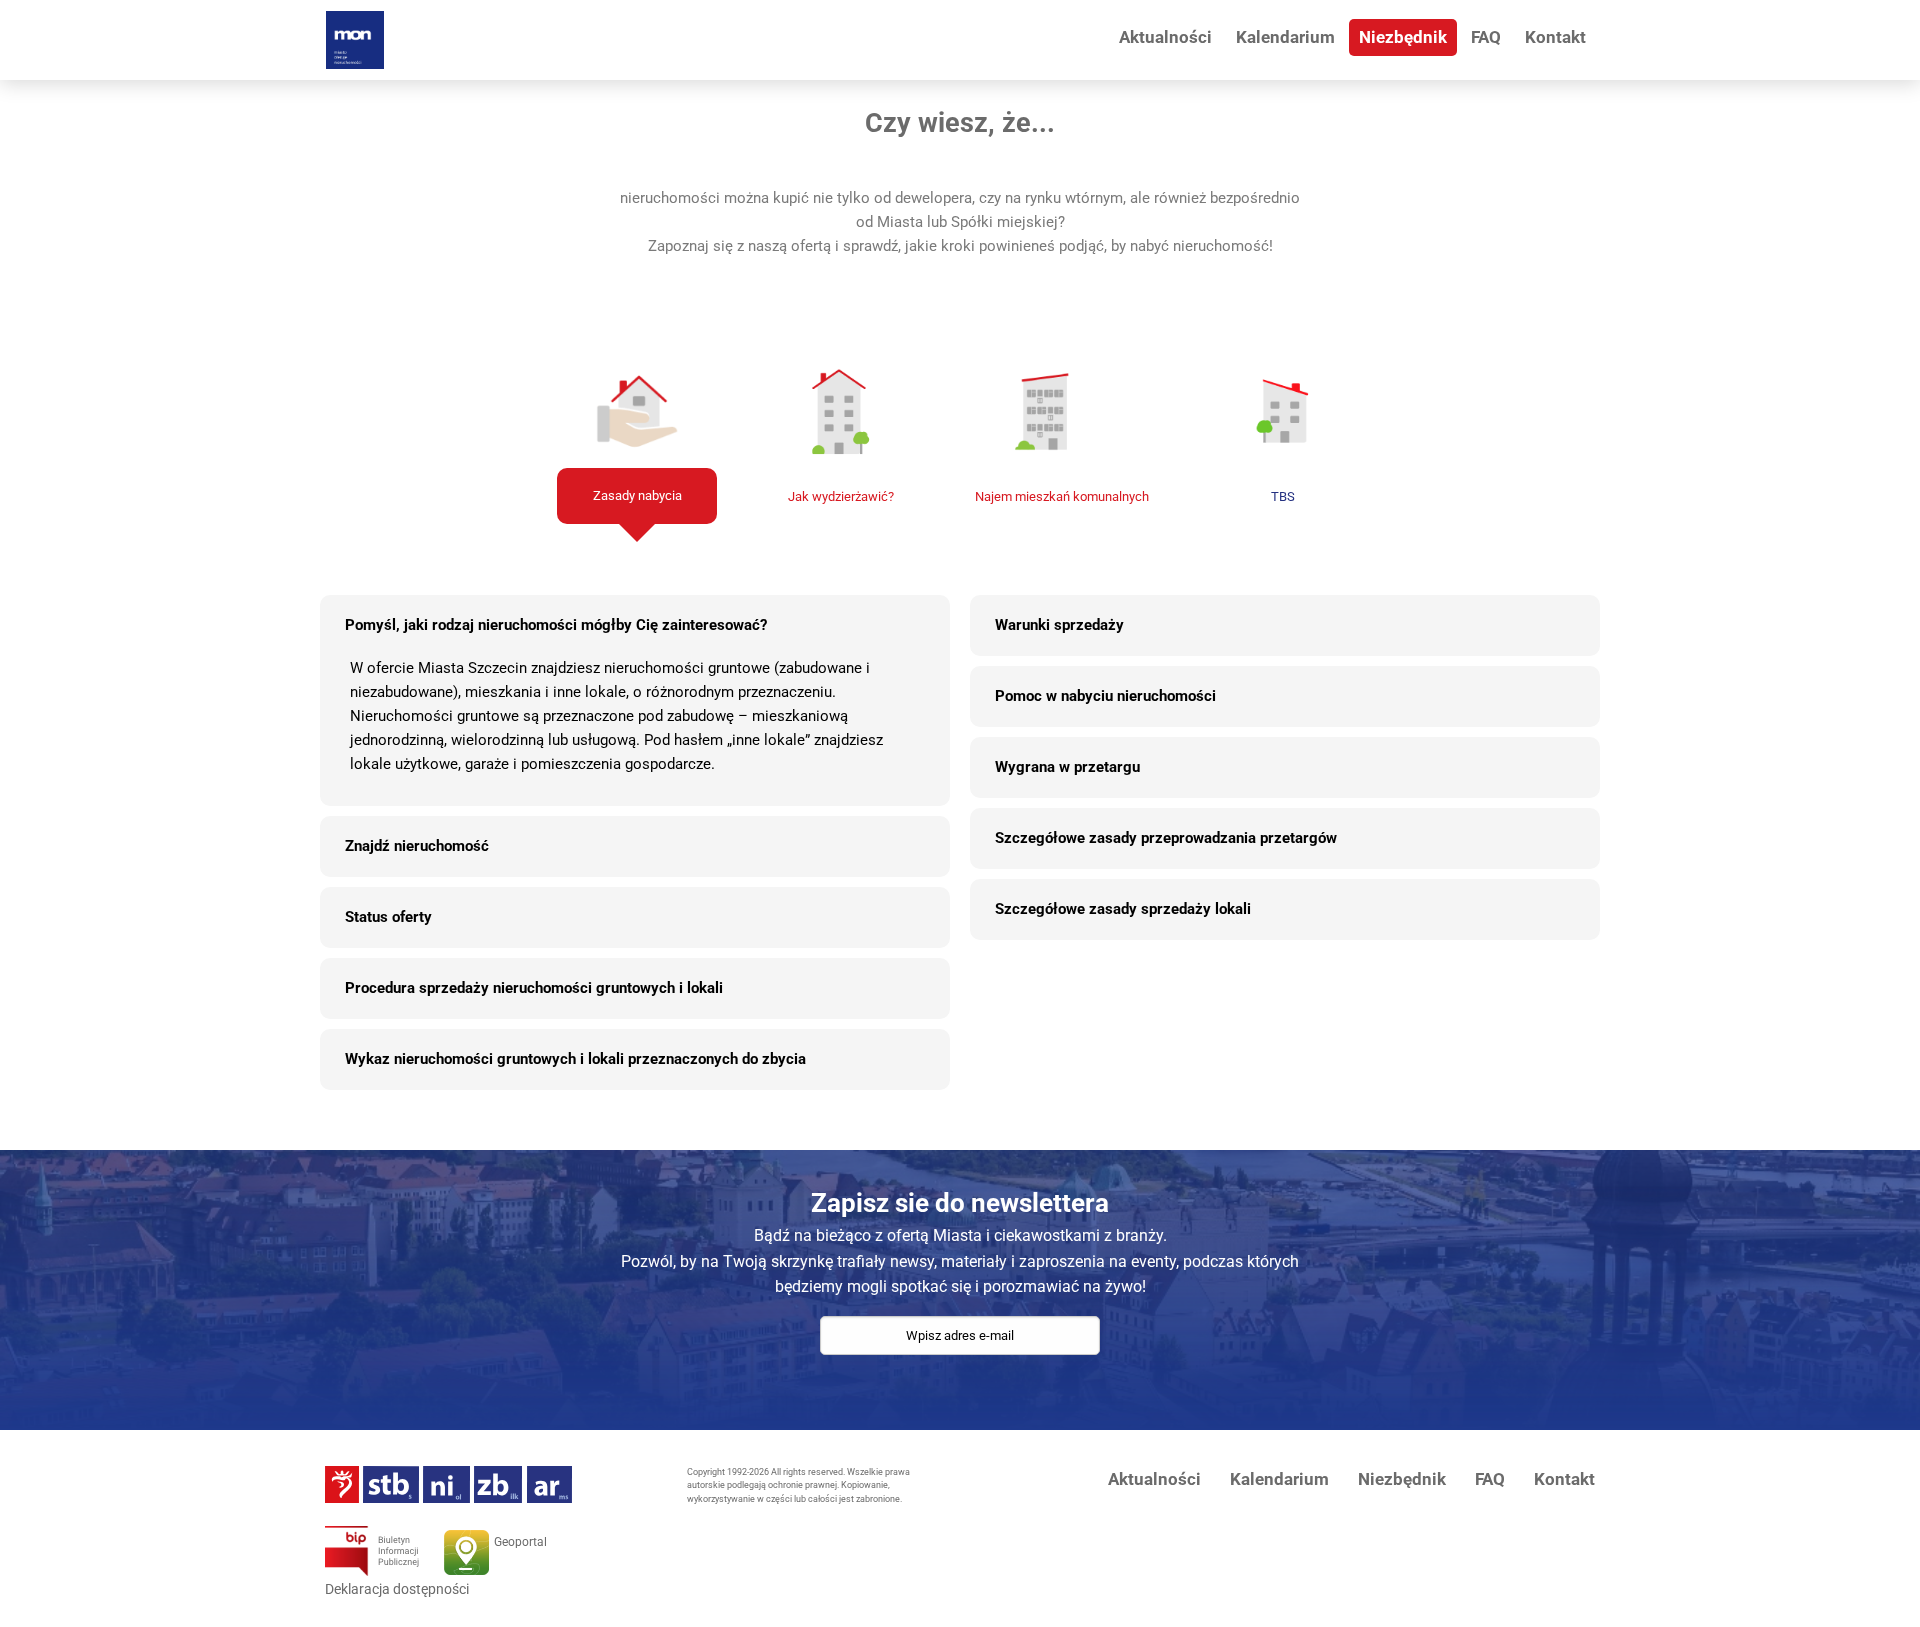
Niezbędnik (1403, 37)
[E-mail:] (960, 1356)
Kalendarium (1285, 37)
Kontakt (1555, 37)
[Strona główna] (355, 40)
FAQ (1486, 37)
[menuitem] (1165, 37)
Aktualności (1165, 37)
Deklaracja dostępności (397, 1589)
